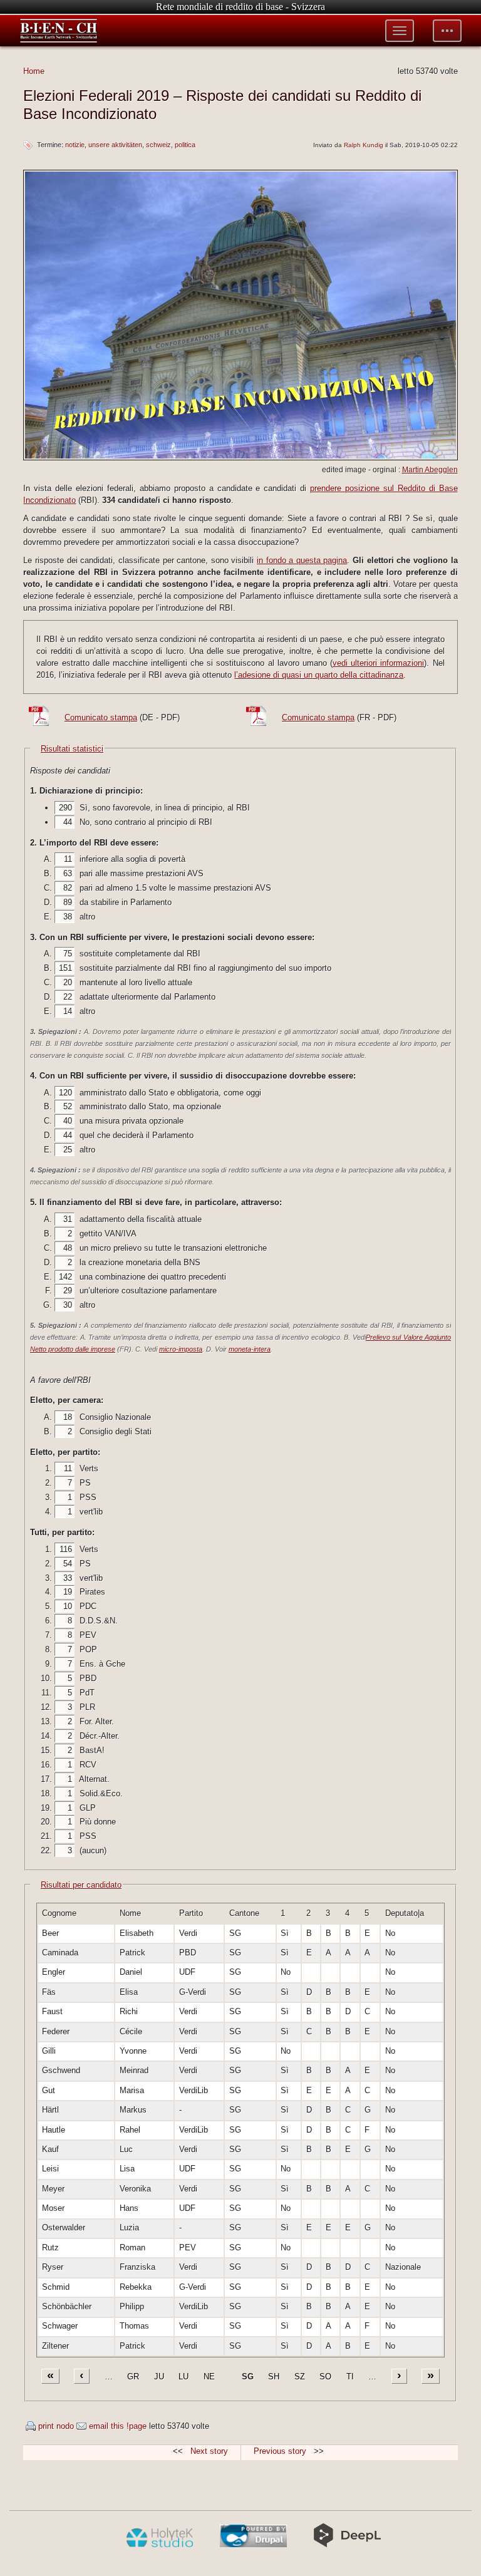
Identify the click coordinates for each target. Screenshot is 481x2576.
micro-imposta (181, 1349)
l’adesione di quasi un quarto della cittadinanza (319, 675)
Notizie (75, 145)
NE (209, 2377)
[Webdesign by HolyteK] (159, 2545)
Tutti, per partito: (62, 1532)
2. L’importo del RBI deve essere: (94, 843)
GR (133, 2377)
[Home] (59, 31)
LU (184, 2377)
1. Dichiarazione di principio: (86, 791)
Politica (185, 145)
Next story (209, 2451)
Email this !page (118, 2426)
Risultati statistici (72, 749)
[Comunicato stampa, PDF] (42, 724)
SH (274, 2377)
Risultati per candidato (81, 1885)
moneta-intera (250, 1349)
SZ (300, 2377)
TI (350, 2377)
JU (159, 2377)
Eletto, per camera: (67, 1400)
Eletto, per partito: (65, 1452)
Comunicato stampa (101, 717)
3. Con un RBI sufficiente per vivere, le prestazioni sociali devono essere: (172, 937)
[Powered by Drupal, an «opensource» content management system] (253, 2545)
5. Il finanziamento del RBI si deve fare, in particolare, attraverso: (156, 1202)
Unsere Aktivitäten (115, 145)
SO (325, 2377)
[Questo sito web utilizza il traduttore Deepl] (347, 2545)
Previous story (280, 2451)
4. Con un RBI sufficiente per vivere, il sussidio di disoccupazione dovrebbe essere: (193, 1076)
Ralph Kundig (364, 145)
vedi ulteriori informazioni (378, 663)
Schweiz (158, 145)
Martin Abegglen (430, 470)
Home (34, 71)
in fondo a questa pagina (302, 560)
